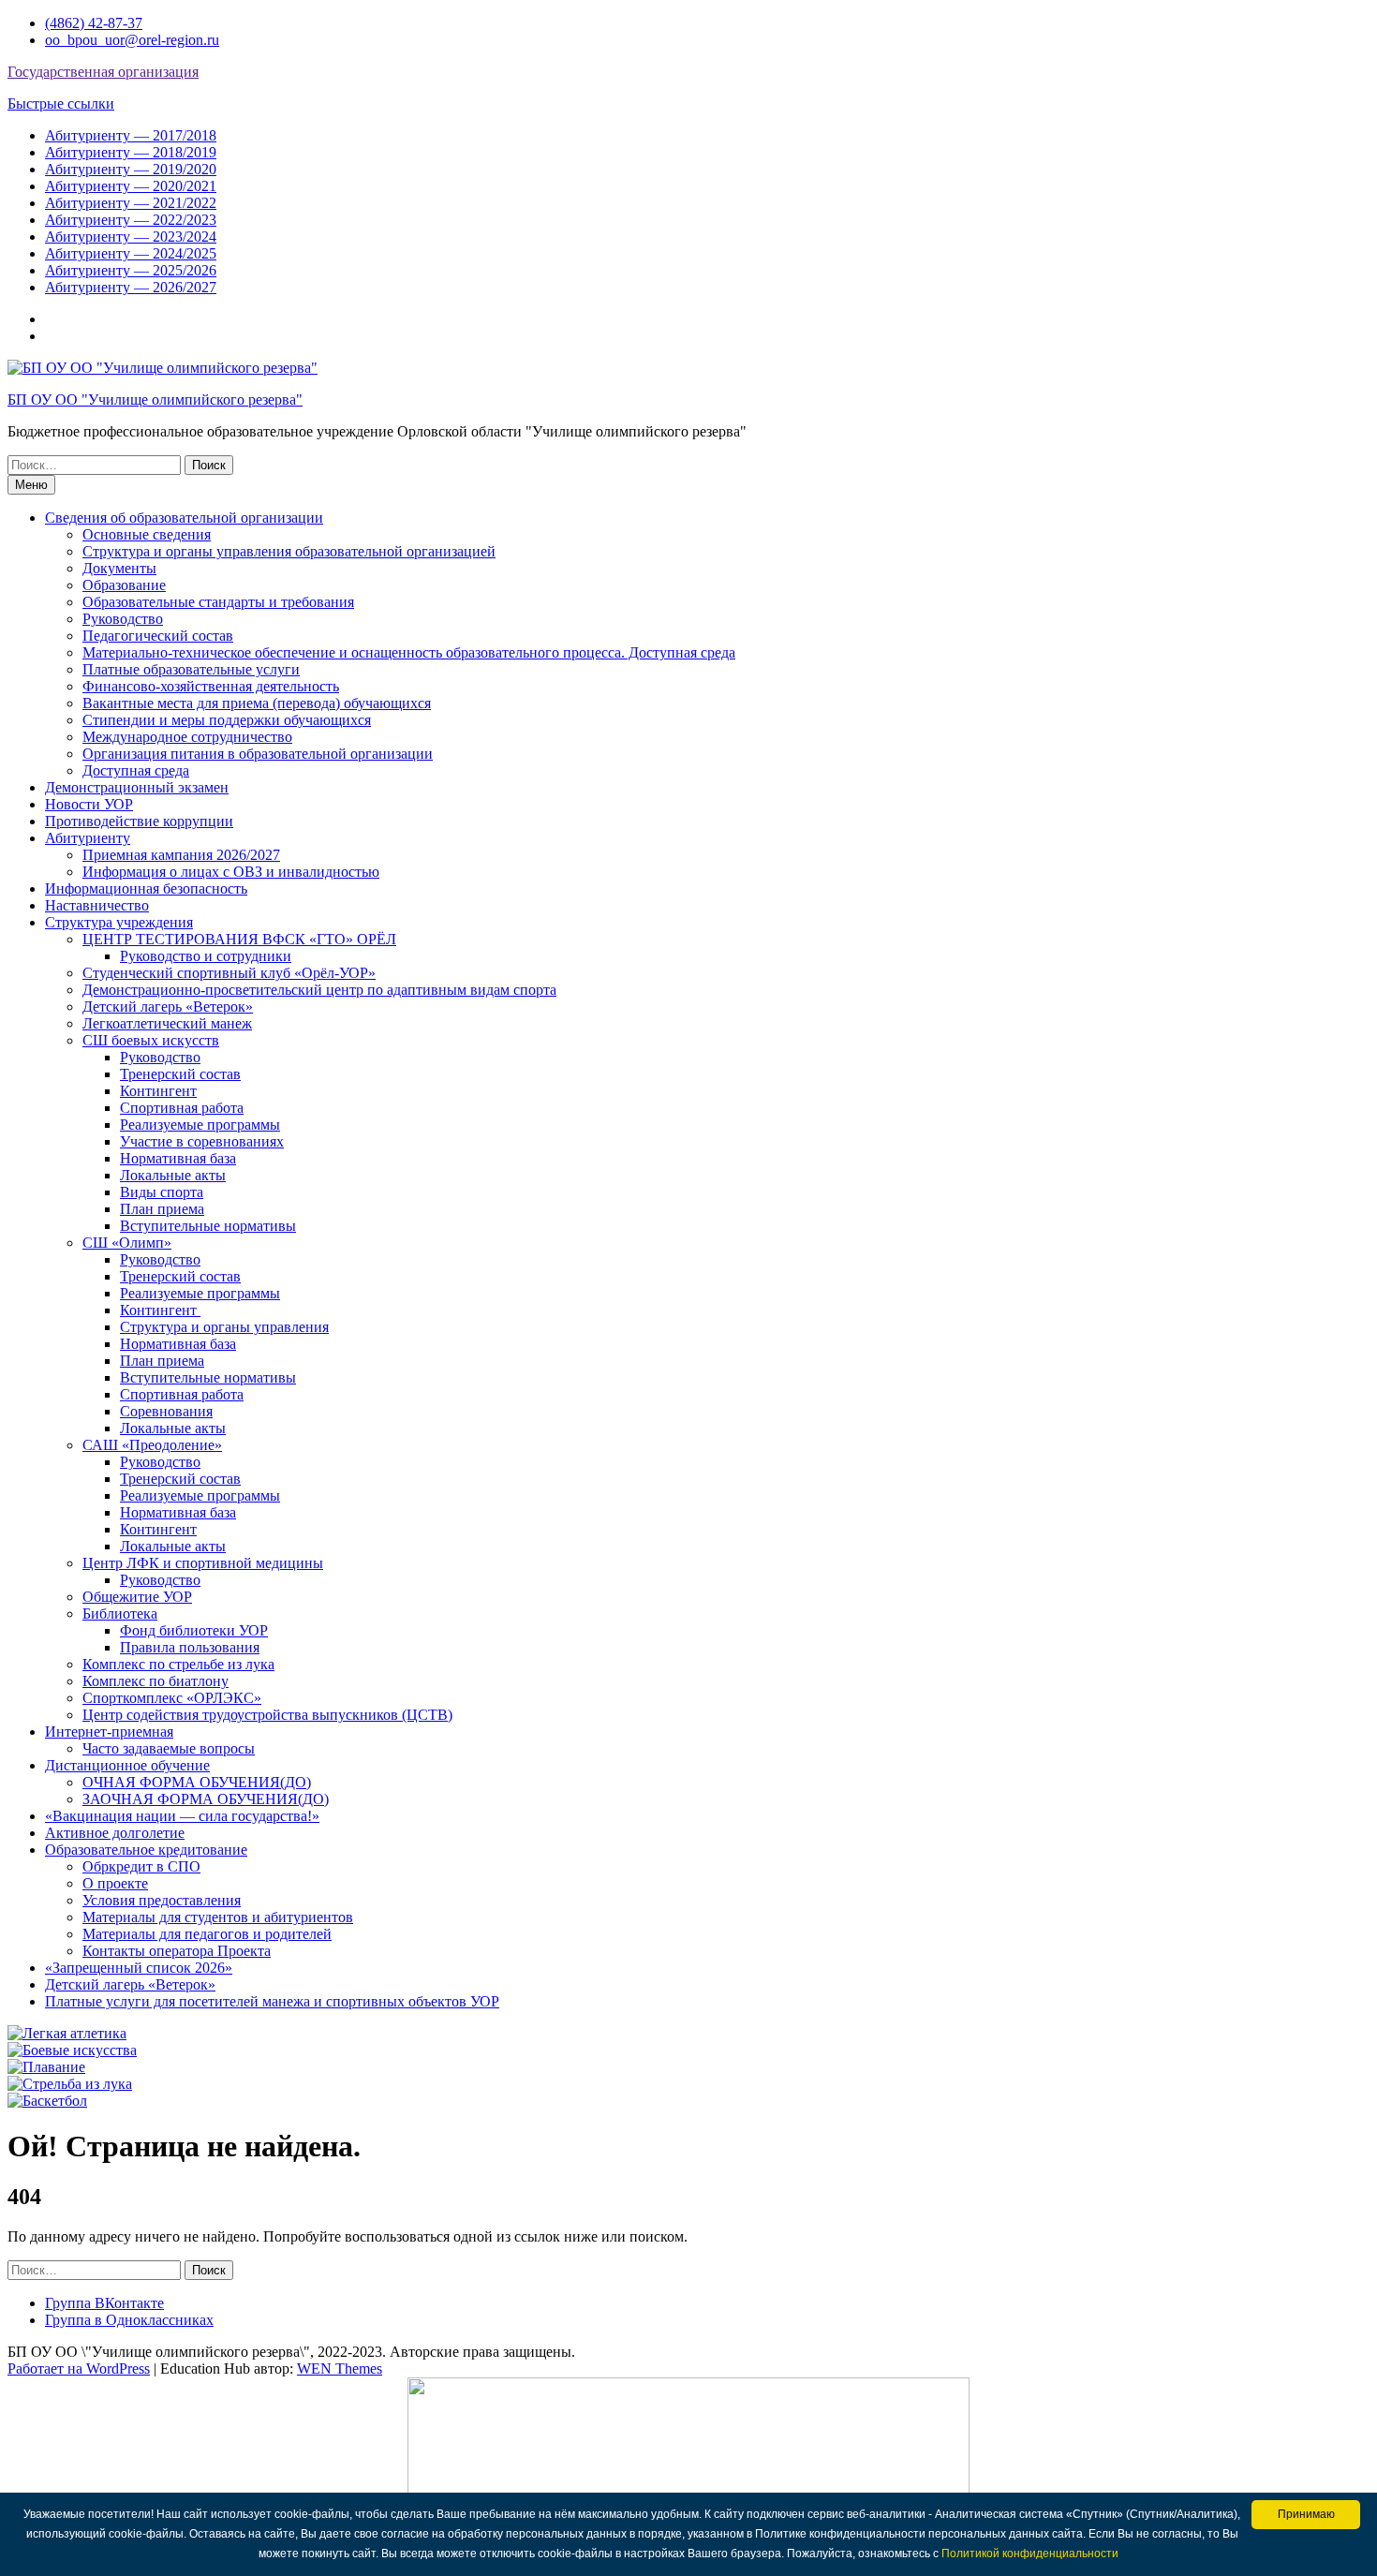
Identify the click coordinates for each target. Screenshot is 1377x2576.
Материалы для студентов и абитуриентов (218, 1917)
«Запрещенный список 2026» (139, 1968)
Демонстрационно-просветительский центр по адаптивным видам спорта (319, 990)
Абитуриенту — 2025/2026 (131, 270)
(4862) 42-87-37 (94, 23)
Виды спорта (162, 1192)
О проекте (115, 1883)
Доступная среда (136, 770)
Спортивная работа (182, 1108)
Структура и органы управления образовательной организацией (289, 551)
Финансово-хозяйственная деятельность (211, 686)
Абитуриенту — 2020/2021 (131, 186)
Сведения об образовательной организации (184, 518)
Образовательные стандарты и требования (218, 602)
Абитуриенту (88, 838)
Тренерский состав (180, 1074)
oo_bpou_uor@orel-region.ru (132, 40)
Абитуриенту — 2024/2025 (131, 253)
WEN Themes (340, 2369)
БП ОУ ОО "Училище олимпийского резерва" (155, 400)
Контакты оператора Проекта (177, 1951)
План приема (162, 1209)
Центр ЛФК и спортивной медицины (203, 1563)
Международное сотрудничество (187, 737)
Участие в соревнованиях (202, 1141)
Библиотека (120, 1614)
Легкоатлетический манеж (167, 1023)
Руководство (123, 619)
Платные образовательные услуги (191, 669)
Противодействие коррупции (139, 821)
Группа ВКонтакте (104, 2303)
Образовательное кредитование (146, 1850)
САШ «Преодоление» (152, 1445)
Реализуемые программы (200, 1125)
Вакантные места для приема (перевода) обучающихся (257, 703)
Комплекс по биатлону (155, 1681)
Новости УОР (89, 804)
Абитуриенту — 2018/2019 (131, 152)
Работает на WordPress (79, 2369)
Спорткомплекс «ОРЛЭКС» (172, 1698)
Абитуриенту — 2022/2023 (131, 220)
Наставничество (97, 905)
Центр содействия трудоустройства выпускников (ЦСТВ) (267, 1715)
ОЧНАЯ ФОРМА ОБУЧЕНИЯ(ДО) (197, 1782)
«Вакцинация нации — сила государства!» (182, 1816)
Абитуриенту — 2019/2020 (131, 169)
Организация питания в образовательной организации (258, 754)
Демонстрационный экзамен (137, 787)
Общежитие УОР (137, 1597)
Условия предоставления (162, 1900)
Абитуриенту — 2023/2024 (131, 237)
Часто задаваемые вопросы (169, 1748)
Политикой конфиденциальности (1030, 2554)
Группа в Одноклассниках (129, 2320)
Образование (124, 585)
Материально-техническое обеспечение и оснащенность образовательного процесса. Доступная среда (409, 652)
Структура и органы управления (224, 1327)
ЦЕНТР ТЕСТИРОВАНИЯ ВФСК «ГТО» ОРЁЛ (239, 939)
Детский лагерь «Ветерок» (168, 1007)
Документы (119, 568)
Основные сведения (147, 534)
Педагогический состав (158, 636)
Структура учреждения (119, 922)
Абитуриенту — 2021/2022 (131, 203)
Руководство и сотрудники (206, 956)
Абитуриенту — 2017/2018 (131, 135)
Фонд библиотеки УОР (194, 1630)
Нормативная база (178, 1158)
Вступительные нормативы (208, 1226)
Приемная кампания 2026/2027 (181, 855)
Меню (31, 485)
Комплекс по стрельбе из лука (178, 1664)
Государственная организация (103, 72)
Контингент (158, 1091)
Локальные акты (173, 1175)
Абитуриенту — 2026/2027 (131, 287)
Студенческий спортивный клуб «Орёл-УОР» (229, 973)
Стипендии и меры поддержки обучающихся (227, 720)
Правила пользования (190, 1647)
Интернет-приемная (109, 1732)
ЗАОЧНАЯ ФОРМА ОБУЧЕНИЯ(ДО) (206, 1799)
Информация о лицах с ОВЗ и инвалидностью (231, 872)
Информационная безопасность (146, 888)
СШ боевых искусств (151, 1040)
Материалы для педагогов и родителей (207, 1934)
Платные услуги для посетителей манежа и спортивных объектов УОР (272, 2001)
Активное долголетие (115, 1833)
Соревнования (166, 1411)
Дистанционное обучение (127, 1765)
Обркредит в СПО (141, 1866)
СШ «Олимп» (127, 1243)
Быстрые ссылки (61, 104)
